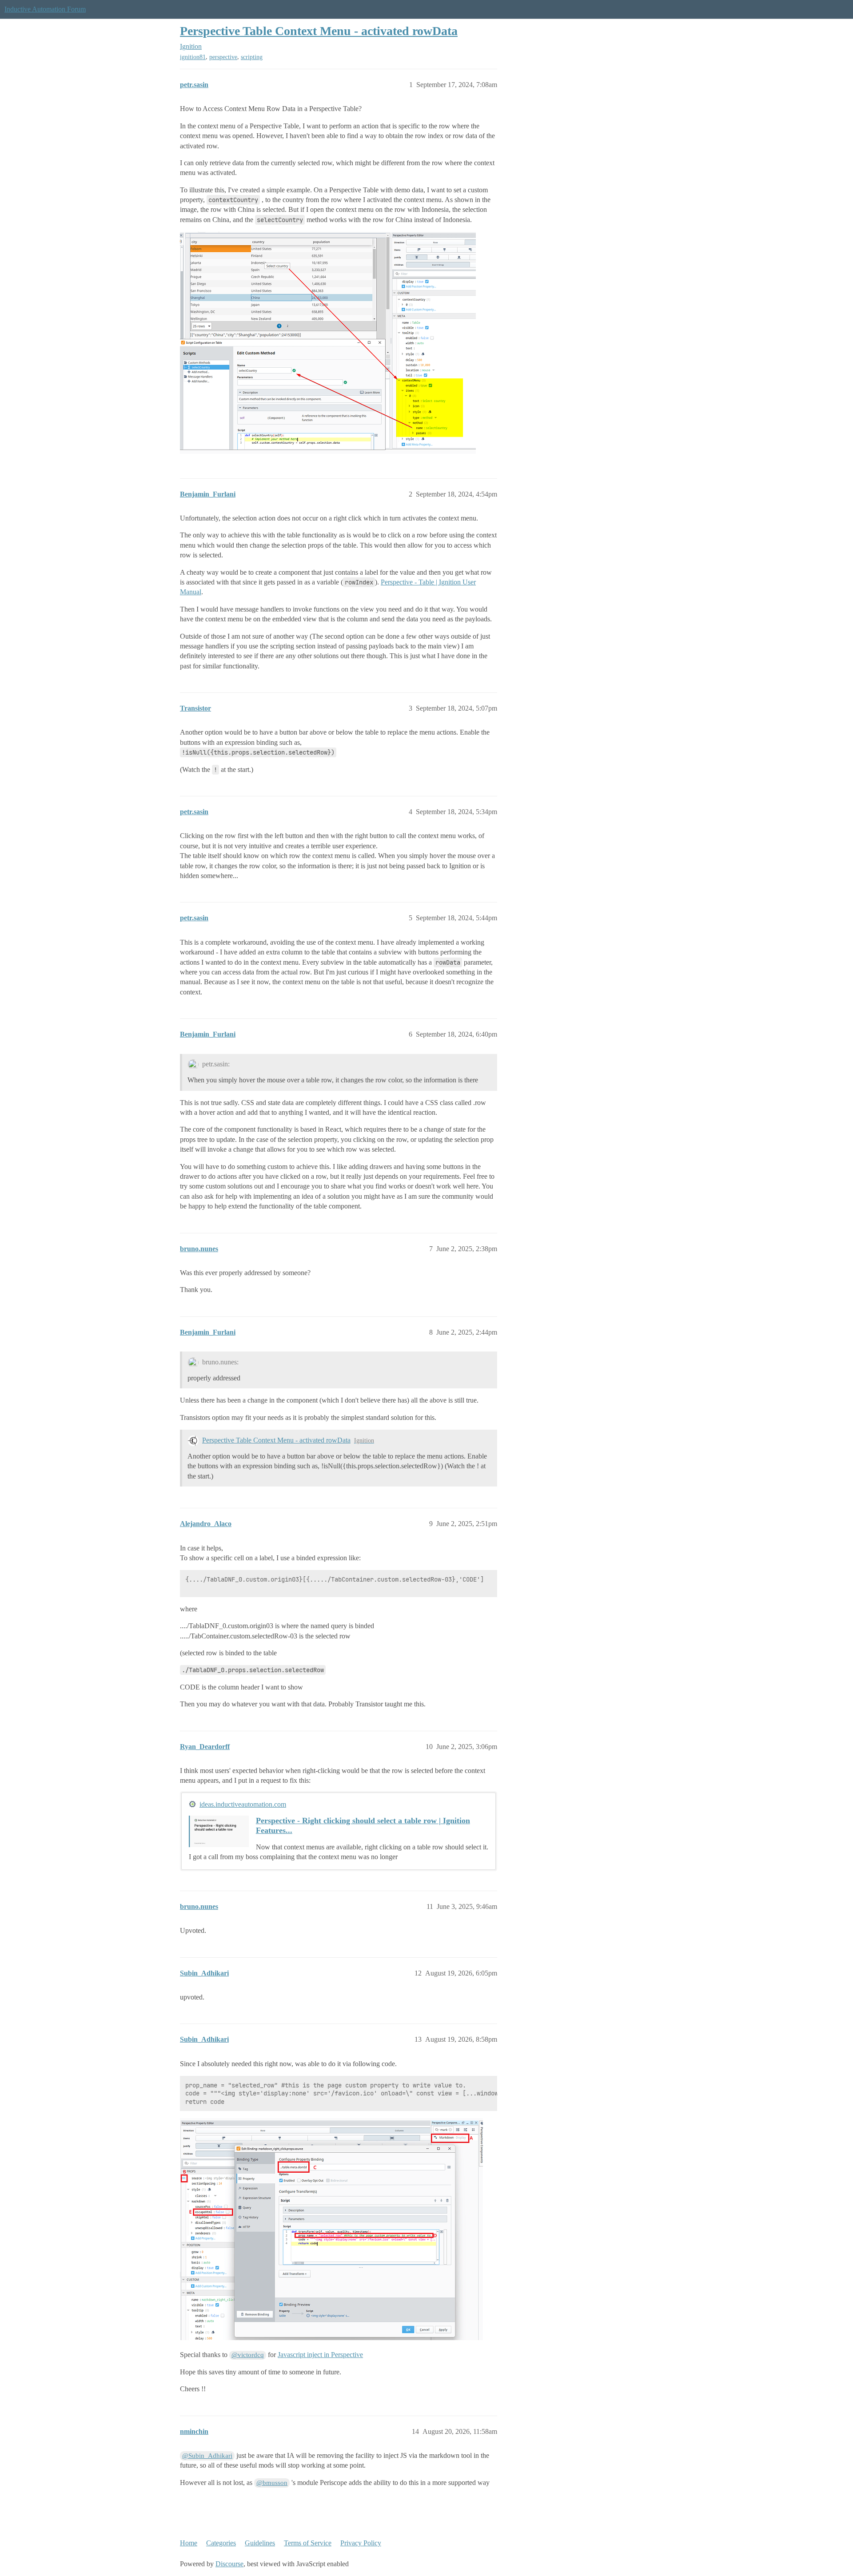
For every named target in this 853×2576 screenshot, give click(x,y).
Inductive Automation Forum (45, 9)
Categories (221, 2543)
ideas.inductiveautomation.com (243, 1804)
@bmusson (272, 2483)
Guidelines (260, 2543)
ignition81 (193, 57)
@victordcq (248, 2355)
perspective (223, 57)
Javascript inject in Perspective (320, 2355)
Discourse (229, 2564)
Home (189, 2543)
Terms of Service (308, 2543)
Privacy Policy (361, 2543)
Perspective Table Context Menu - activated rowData (319, 31)
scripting (252, 57)
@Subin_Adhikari (207, 2456)
